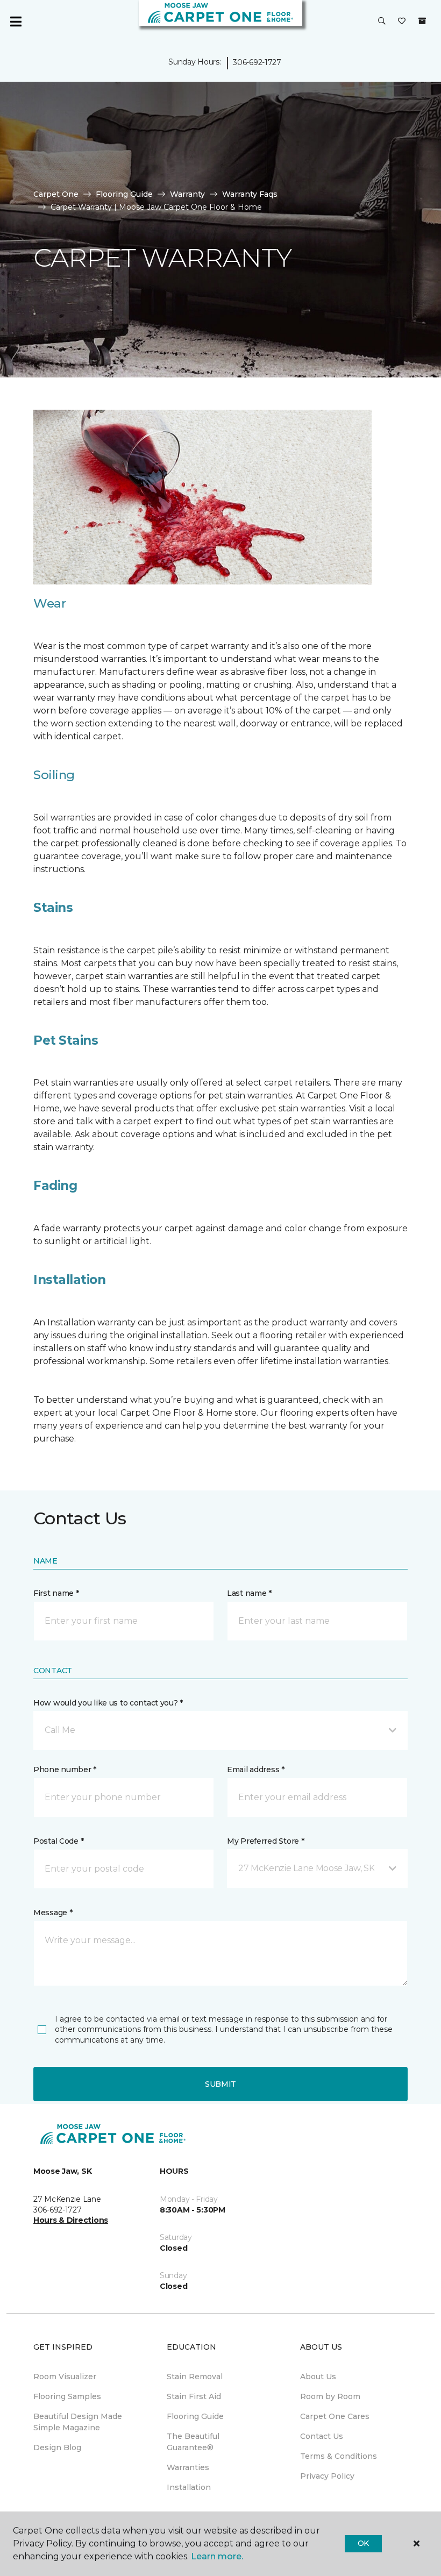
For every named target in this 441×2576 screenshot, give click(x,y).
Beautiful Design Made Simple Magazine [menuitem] (78, 2422)
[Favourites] (402, 22)
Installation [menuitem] (189, 2487)
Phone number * (65, 1769)
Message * (53, 1913)
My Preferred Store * (265, 1841)
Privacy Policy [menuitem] (327, 2476)
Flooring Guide (124, 194)
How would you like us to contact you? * (108, 1703)
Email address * (256, 1769)
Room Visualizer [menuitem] (65, 2377)
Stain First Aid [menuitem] (194, 2396)
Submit (220, 2084)
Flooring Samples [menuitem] (67, 2396)
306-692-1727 (257, 62)
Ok (363, 2543)
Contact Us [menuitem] (322, 2436)
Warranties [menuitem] (188, 2467)
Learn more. (217, 2556)
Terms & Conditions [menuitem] (339, 2456)
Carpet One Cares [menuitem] (335, 2416)
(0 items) (422, 21)
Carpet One (56, 194)
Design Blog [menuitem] (57, 2447)
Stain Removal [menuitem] (195, 2377)
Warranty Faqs (250, 194)
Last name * (249, 1593)
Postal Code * (58, 1841)
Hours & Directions (71, 2220)
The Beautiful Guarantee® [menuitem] (193, 2442)
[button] (382, 22)
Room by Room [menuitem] (330, 2396)
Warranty (187, 194)
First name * (56, 1593)
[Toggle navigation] (16, 22)
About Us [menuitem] (318, 2377)
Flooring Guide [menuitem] (195, 2416)
